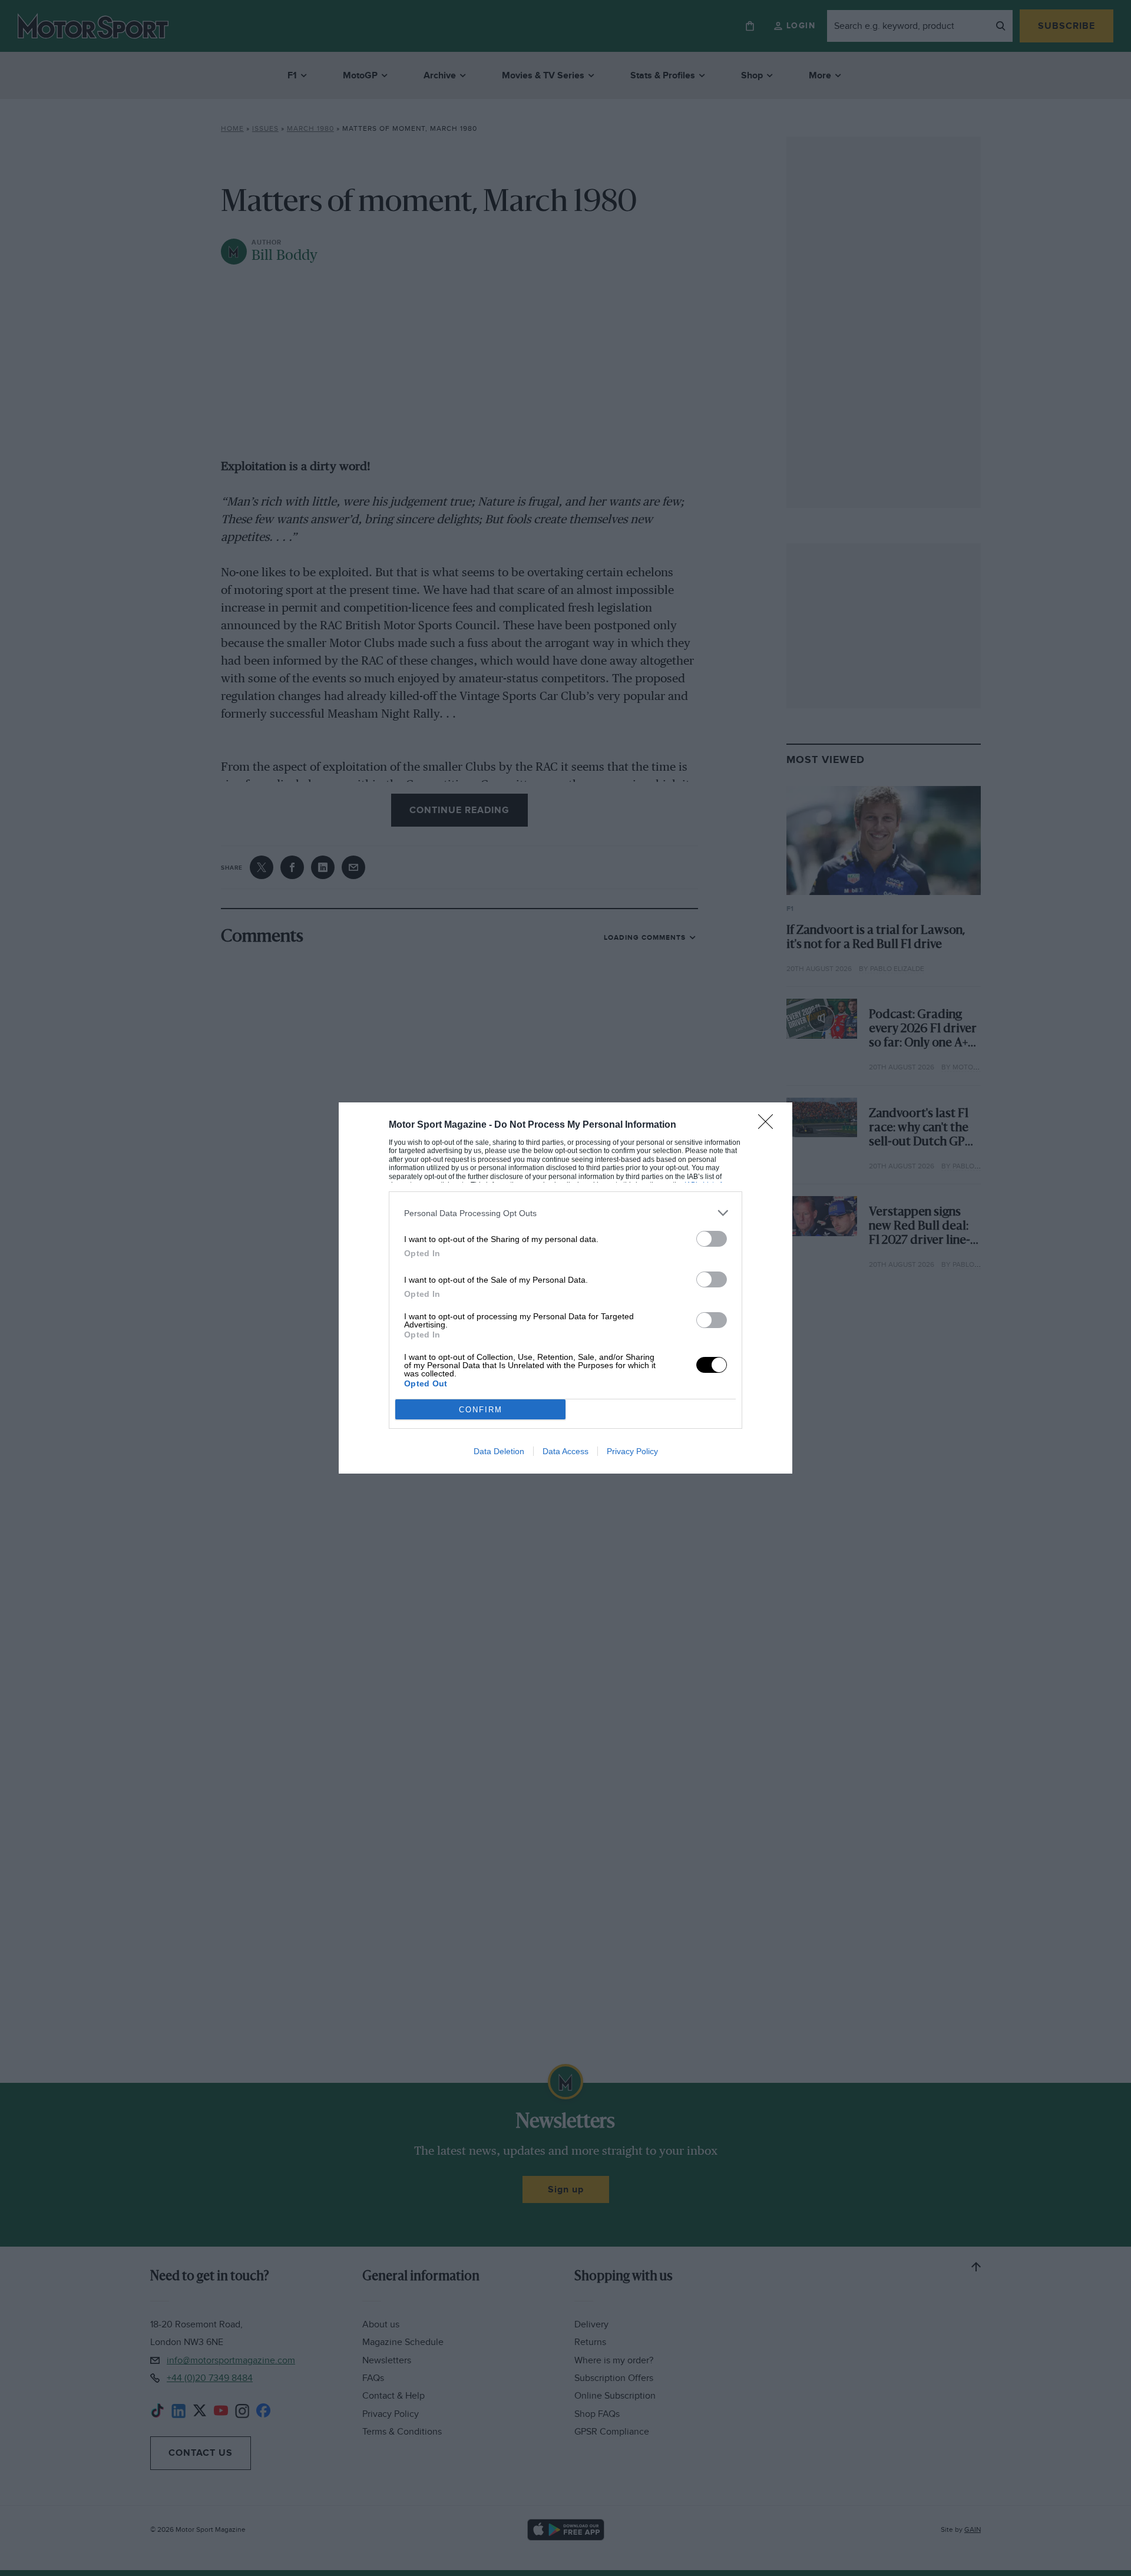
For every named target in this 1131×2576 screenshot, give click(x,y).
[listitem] (565, 1213)
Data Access (565, 1451)
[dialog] (565, 1288)
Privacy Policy (632, 1451)
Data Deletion (499, 1451)
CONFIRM (481, 1410)
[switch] (712, 1239)
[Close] (769, 1125)
